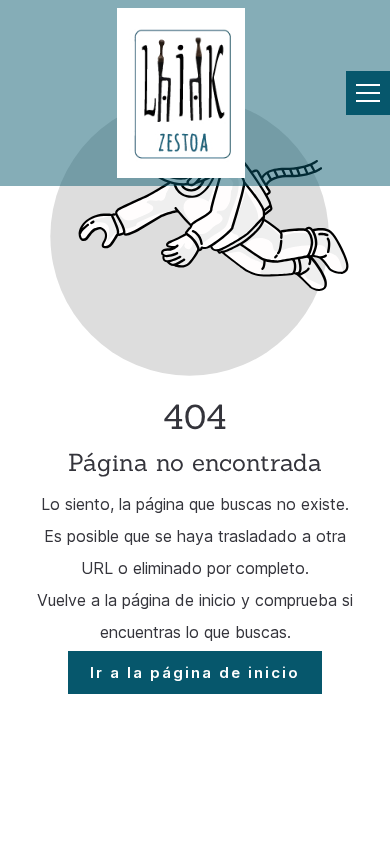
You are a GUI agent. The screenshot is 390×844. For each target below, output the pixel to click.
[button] (368, 93)
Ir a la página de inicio (195, 672)
